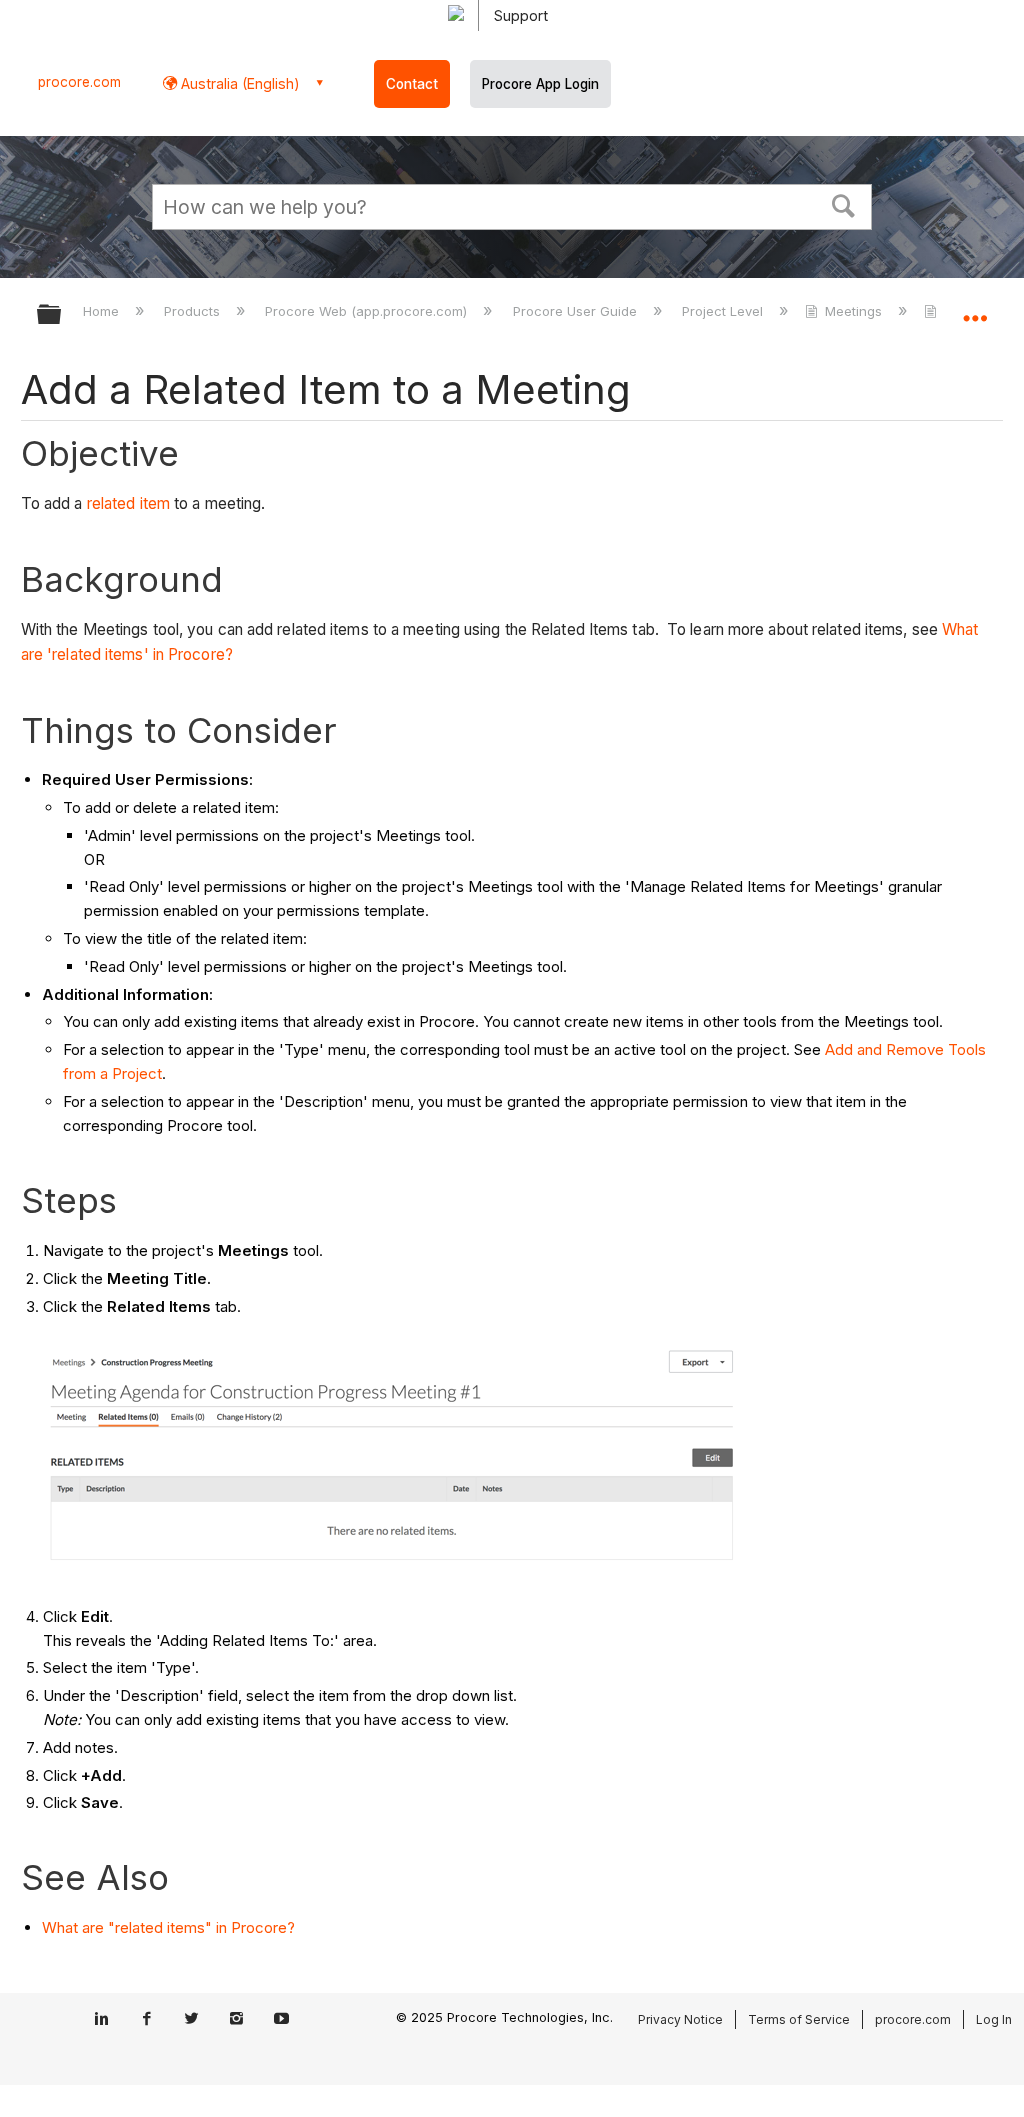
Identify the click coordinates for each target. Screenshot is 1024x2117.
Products (194, 311)
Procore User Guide (576, 311)
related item (128, 503)
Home (103, 311)
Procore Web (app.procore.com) (368, 311)
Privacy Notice (680, 2019)
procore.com (79, 82)
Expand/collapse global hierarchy (62, 315)
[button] (844, 204)
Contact (412, 84)
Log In (994, 2019)
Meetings (853, 311)
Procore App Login (540, 84)
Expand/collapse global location (975, 308)
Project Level (724, 311)
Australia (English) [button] (238, 83)
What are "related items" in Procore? (168, 1927)
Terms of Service (799, 2019)
